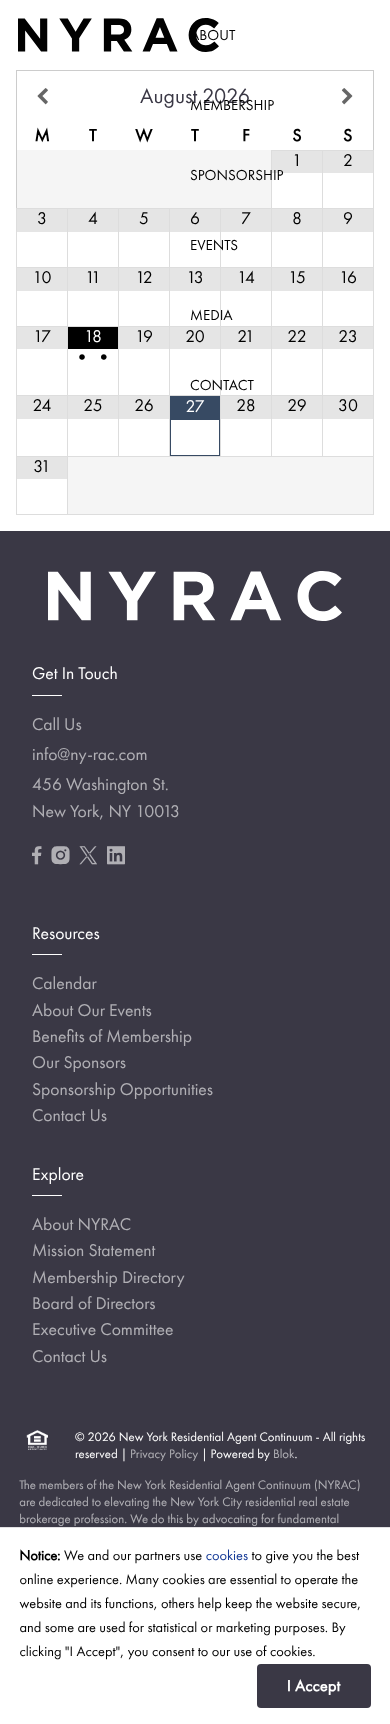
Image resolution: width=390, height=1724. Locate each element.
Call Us (57, 725)
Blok (284, 1453)
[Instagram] (60, 856)
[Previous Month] (42, 97)
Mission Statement (93, 1251)
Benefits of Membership (112, 1037)
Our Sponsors (79, 1063)
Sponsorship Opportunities (122, 1090)
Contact (222, 385)
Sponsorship (236, 175)
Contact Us (69, 1116)
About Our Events (92, 1011)
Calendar (64, 984)
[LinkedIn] (116, 856)
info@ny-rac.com (90, 755)
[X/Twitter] (88, 856)
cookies (227, 1556)
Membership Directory (108, 1278)
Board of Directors (93, 1304)
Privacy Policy (164, 1453)
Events (214, 245)
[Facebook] (36, 856)
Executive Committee (102, 1330)
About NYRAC (81, 1225)
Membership (232, 105)
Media (211, 315)
